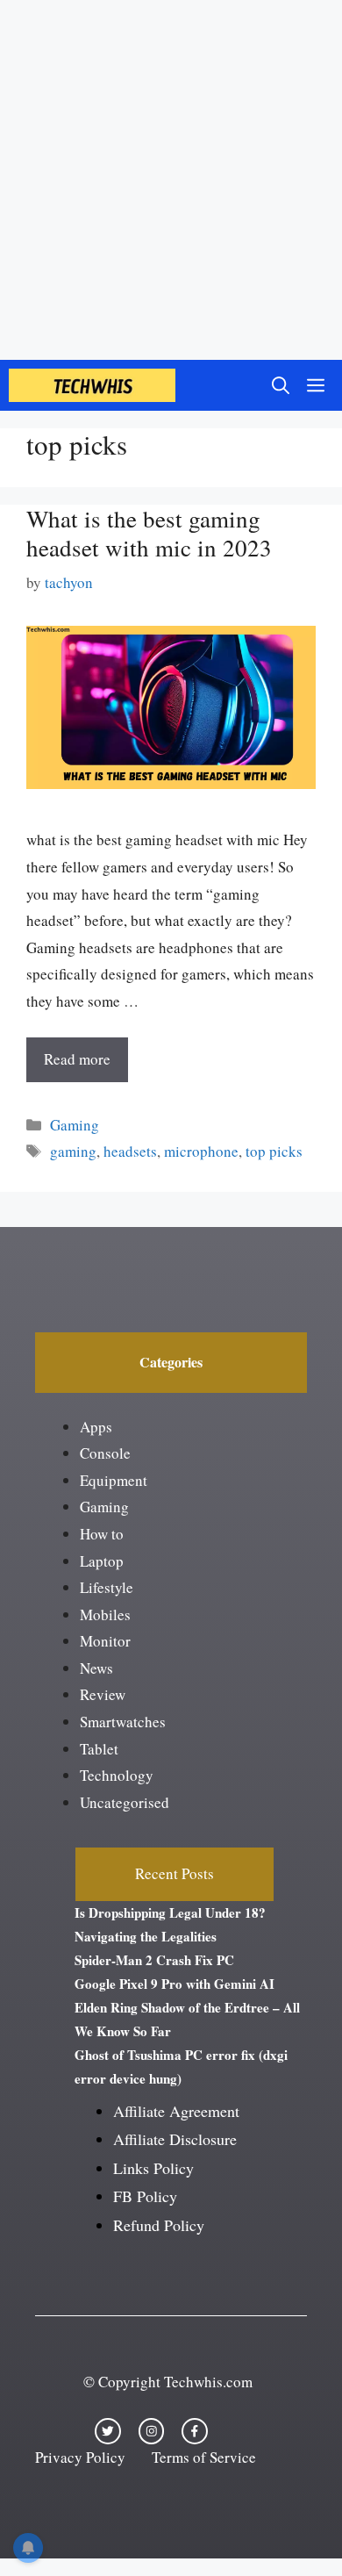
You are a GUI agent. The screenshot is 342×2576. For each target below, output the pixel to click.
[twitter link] (108, 2431)
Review (103, 1694)
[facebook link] (195, 2431)
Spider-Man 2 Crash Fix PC (154, 1960)
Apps (96, 1427)
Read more (77, 1059)
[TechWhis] (92, 385)
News (96, 1668)
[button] (281, 385)
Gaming (75, 1125)
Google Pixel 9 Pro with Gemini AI (175, 1984)
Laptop (102, 1561)
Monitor (105, 1641)
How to (102, 1534)
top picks (274, 1151)
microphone (201, 1151)
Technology (117, 1775)
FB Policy (145, 2196)
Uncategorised (125, 1802)
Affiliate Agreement (176, 2111)
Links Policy (153, 2168)
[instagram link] (152, 2431)
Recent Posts (175, 1873)
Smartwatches (123, 1722)
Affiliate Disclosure (175, 2139)
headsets (130, 1151)
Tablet (99, 1749)
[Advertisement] (171, 180)
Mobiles (105, 1614)
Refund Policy (159, 2225)
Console (105, 1453)
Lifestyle (107, 1587)
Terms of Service (204, 2457)
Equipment (114, 1480)
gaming (73, 1151)
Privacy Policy (80, 2457)
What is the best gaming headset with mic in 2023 (149, 533)
